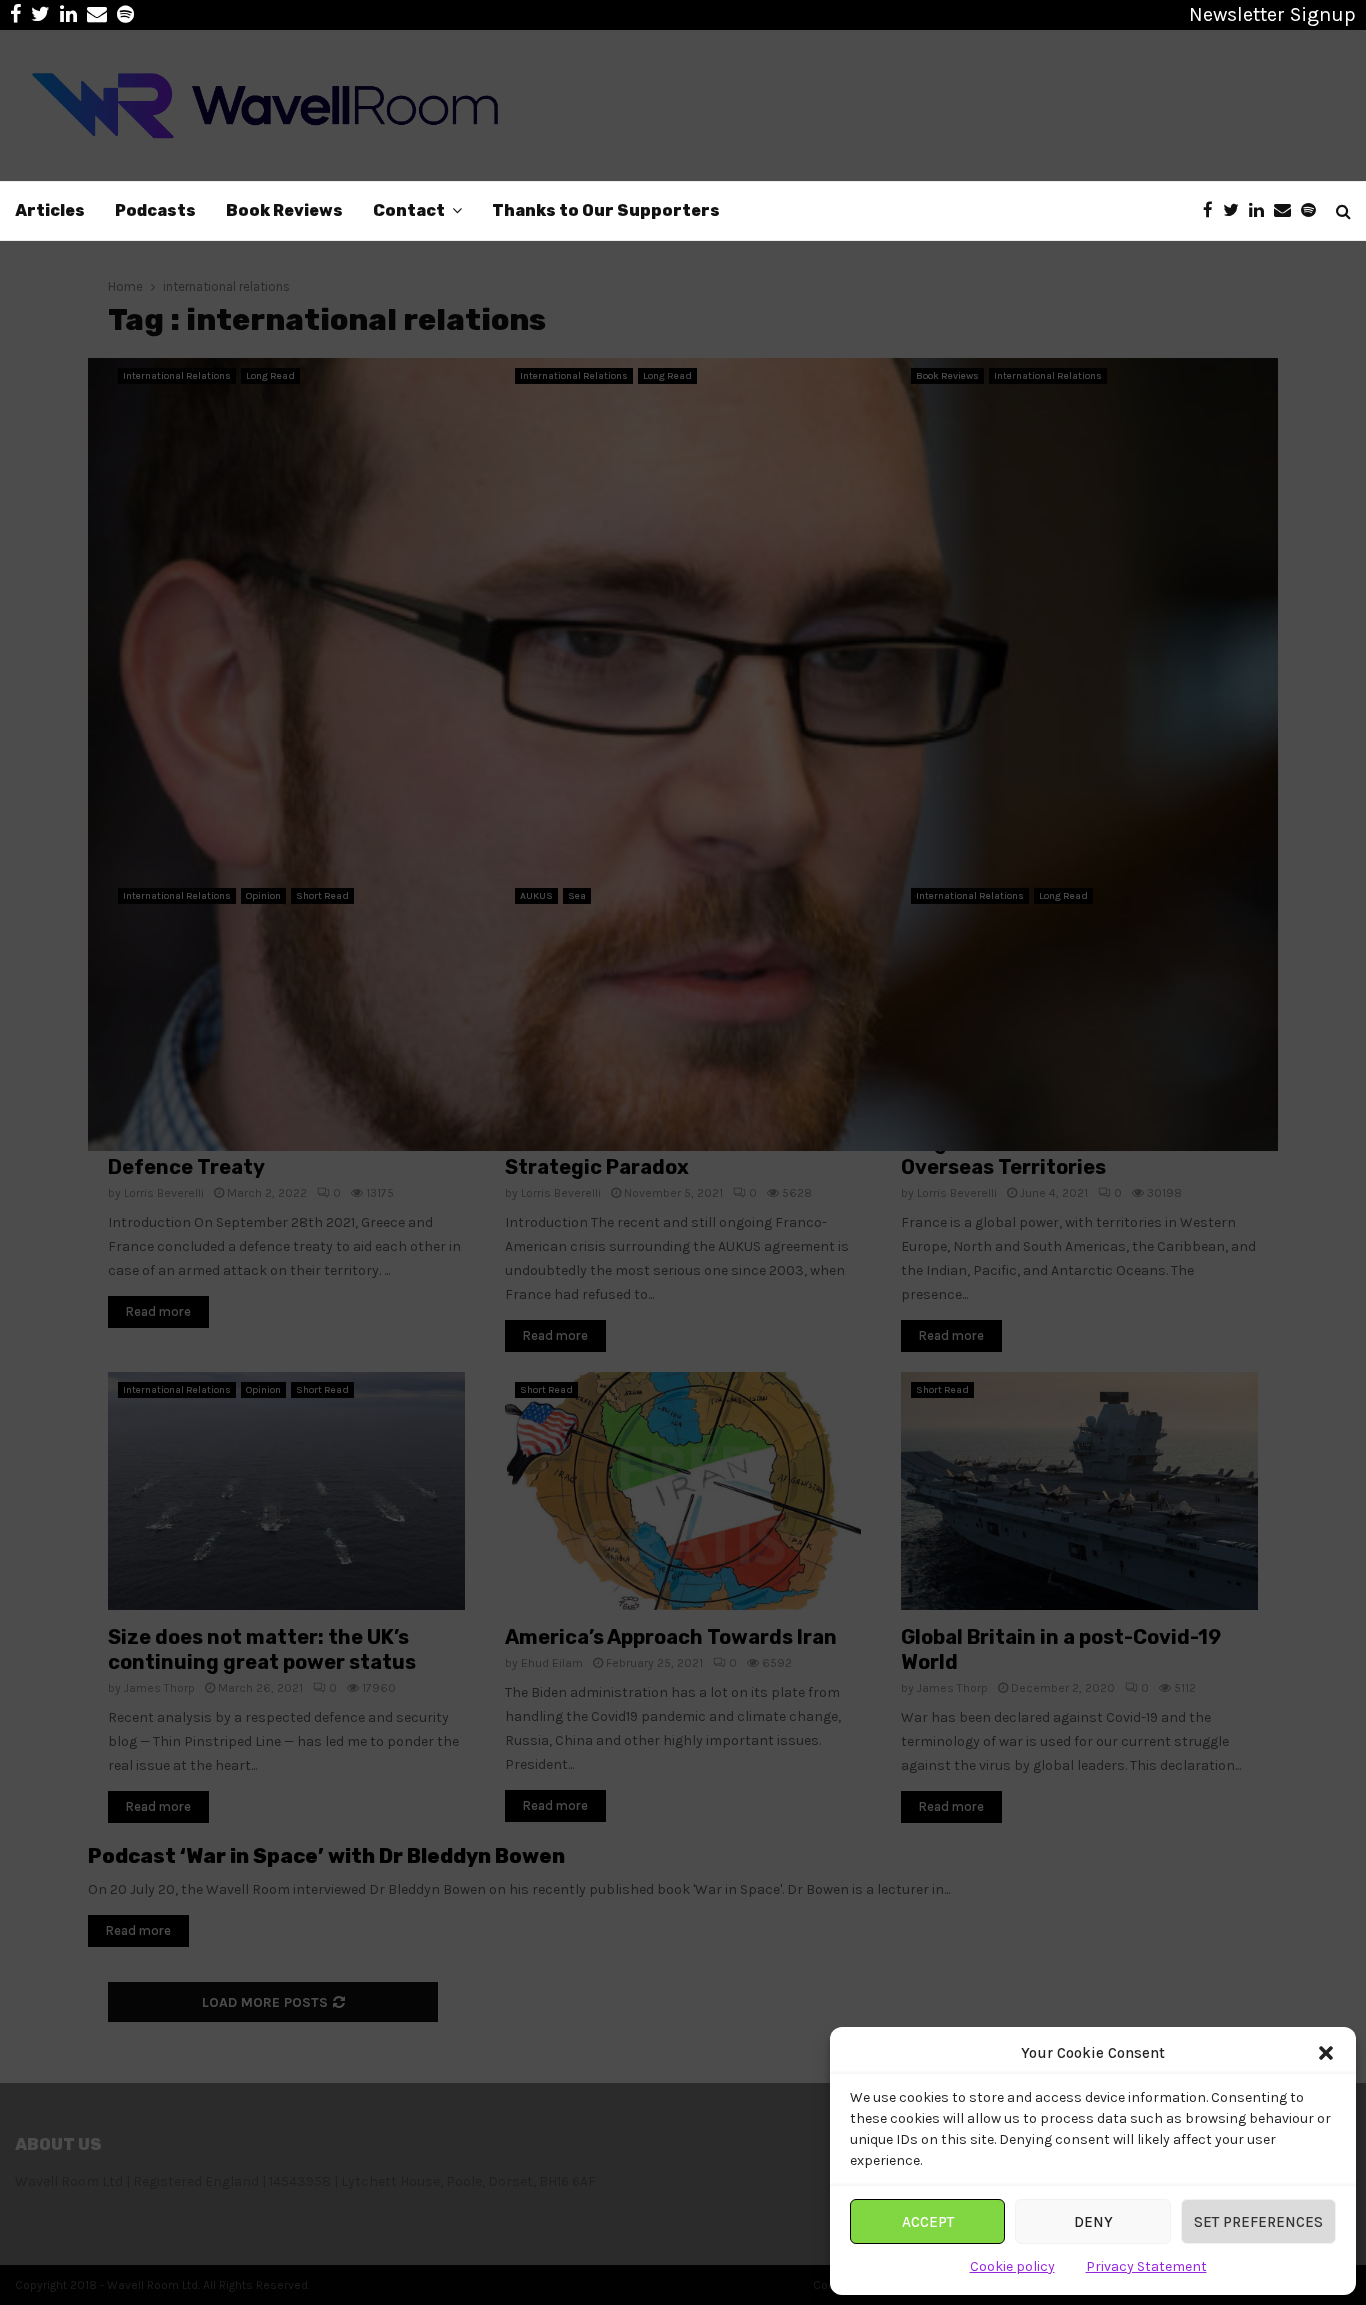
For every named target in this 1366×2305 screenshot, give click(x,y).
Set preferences (1258, 2222)
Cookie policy (1012, 2266)
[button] (1326, 2053)
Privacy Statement (1146, 2266)
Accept (928, 2222)
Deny (1093, 2222)
